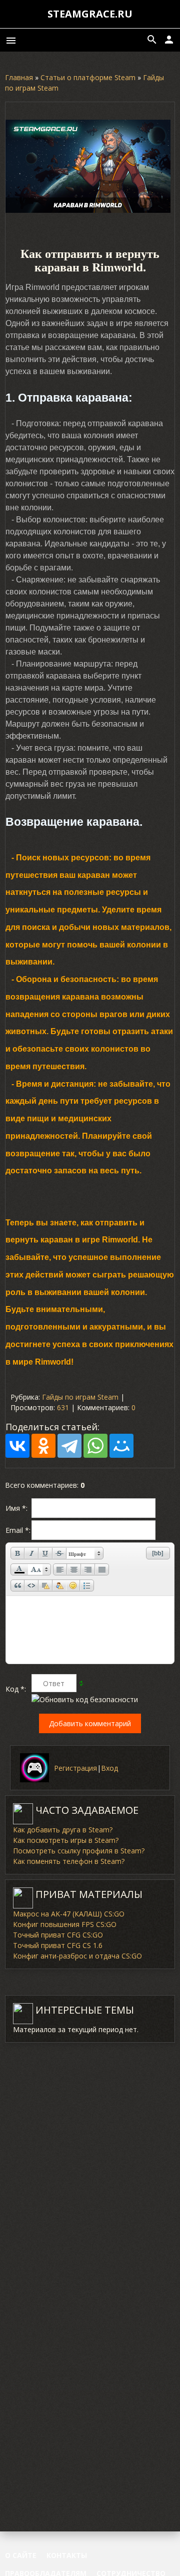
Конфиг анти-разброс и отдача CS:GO (77, 1956)
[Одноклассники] (43, 1446)
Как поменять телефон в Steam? (69, 1861)
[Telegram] (69, 1446)
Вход (109, 1768)
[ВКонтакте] (17, 1446)
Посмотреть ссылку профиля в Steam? (79, 1851)
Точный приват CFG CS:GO (58, 1935)
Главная (19, 77)
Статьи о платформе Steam (88, 77)
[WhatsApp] (95, 1446)
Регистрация (75, 1768)
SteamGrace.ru (90, 14)
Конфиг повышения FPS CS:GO (65, 1924)
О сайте (21, 2555)
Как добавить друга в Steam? (63, 1830)
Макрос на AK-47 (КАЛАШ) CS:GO (69, 1914)
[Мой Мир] (121, 1446)
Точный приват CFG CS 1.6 (58, 1945)
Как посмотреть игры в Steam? (66, 1840)
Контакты (67, 2555)
